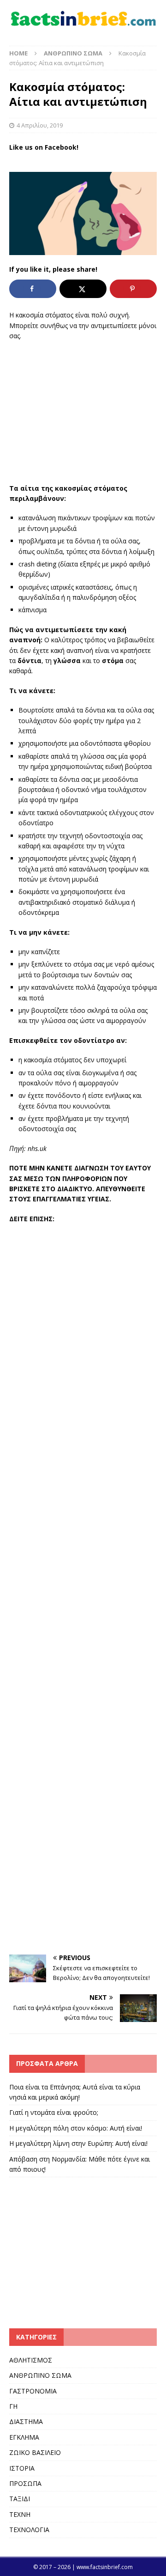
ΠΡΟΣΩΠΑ (25, 2483)
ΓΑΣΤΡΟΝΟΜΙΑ (33, 2391)
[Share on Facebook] (33, 289)
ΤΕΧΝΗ (20, 2514)
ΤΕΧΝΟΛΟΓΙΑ (29, 2530)
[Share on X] (83, 289)
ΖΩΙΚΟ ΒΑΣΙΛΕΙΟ (35, 2452)
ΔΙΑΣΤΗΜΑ (26, 2421)
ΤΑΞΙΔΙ (20, 2499)
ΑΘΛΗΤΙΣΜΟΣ (31, 2360)
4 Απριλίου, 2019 (40, 125)
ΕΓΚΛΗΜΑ (24, 2437)
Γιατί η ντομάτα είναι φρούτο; (54, 2112)
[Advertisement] (83, 412)
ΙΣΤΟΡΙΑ (22, 2468)
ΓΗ (13, 2406)
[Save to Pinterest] (133, 289)
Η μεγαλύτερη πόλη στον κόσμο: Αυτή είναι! (76, 2128)
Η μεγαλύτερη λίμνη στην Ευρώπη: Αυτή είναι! (78, 2143)
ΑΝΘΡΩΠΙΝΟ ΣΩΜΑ (40, 2375)
